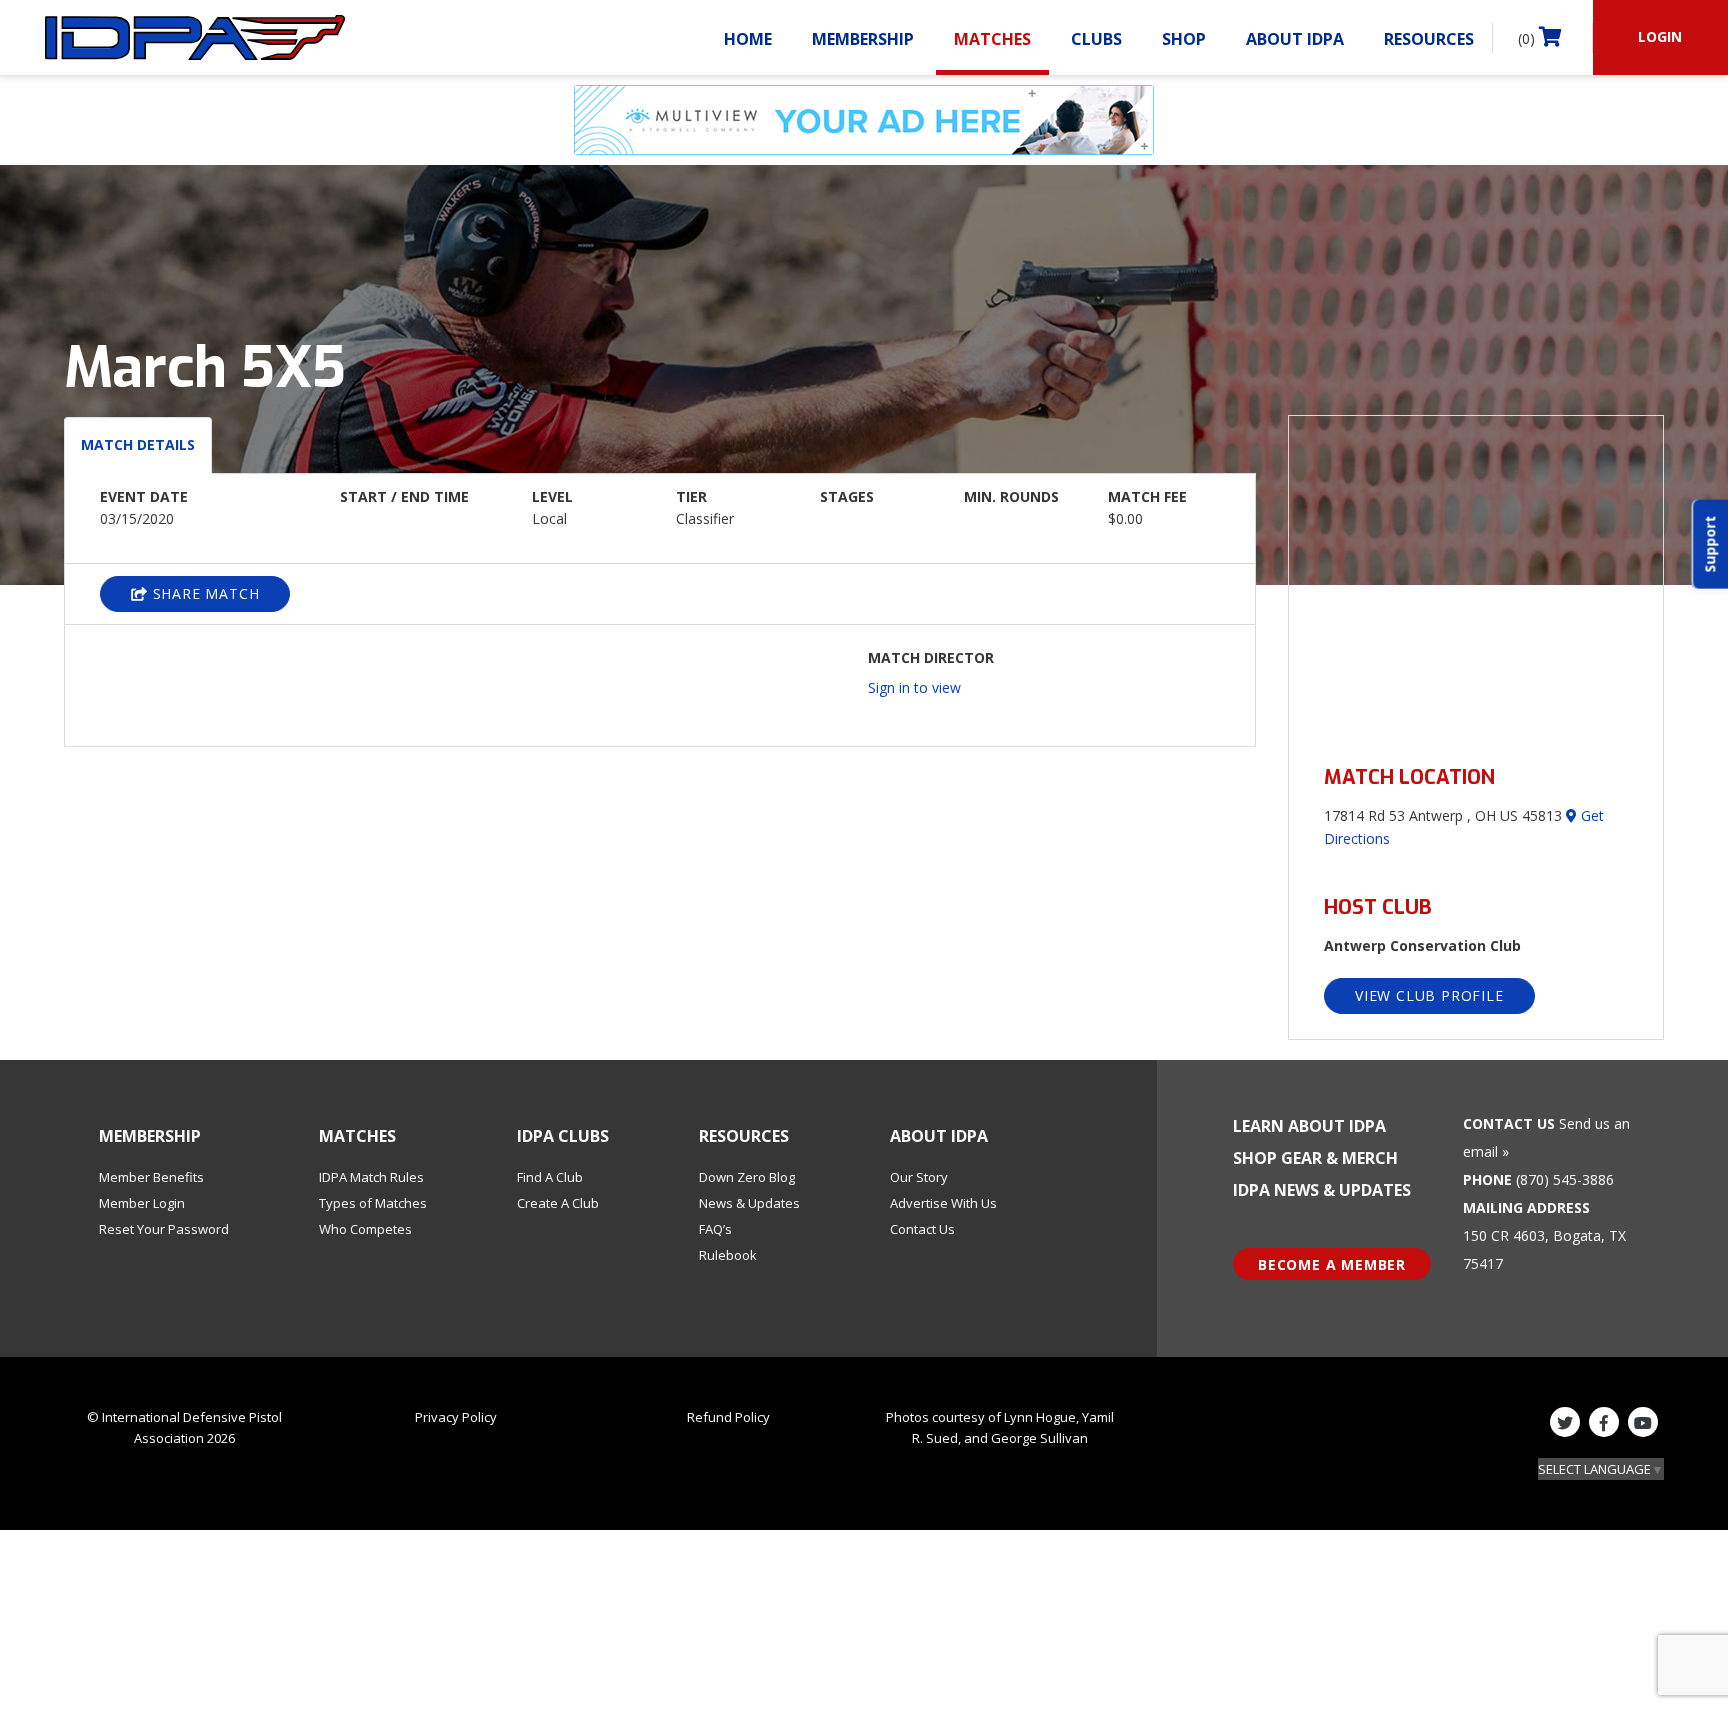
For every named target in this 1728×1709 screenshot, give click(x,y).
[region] (1476, 578)
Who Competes (365, 1229)
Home (748, 39)
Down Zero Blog (747, 1177)
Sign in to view (914, 687)
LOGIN (1660, 36)
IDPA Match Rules (371, 1177)
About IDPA (1295, 39)
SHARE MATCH (204, 593)
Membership (863, 39)
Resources (1429, 39)
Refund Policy (728, 1417)
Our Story (919, 1177)
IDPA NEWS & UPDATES (1322, 1190)
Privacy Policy (456, 1417)
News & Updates (749, 1203)
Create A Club (558, 1203)
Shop (1184, 39)
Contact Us (922, 1229)
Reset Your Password (164, 1229)
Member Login (142, 1203)
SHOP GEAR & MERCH (1315, 1158)
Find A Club (550, 1177)
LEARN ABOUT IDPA (1309, 1126)
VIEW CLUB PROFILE (1429, 995)
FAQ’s (715, 1229)
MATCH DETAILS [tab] (138, 444)
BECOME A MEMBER (1332, 1264)
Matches (992, 39)
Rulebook (728, 1255)
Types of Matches (373, 1203)
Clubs (1096, 39)
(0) (1528, 38)
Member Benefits (151, 1177)
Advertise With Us (943, 1203)
